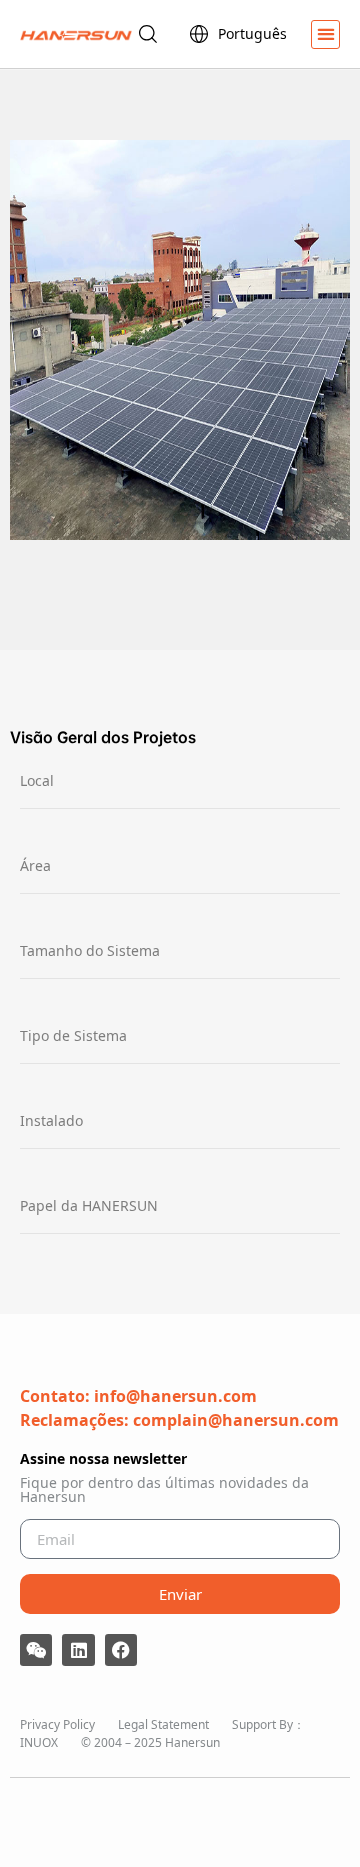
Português (252, 33)
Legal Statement (163, 1724)
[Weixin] (36, 1650)
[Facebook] (121, 1650)
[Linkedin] (78, 1650)
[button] (325, 34)
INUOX (39, 1742)
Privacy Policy (57, 1724)
